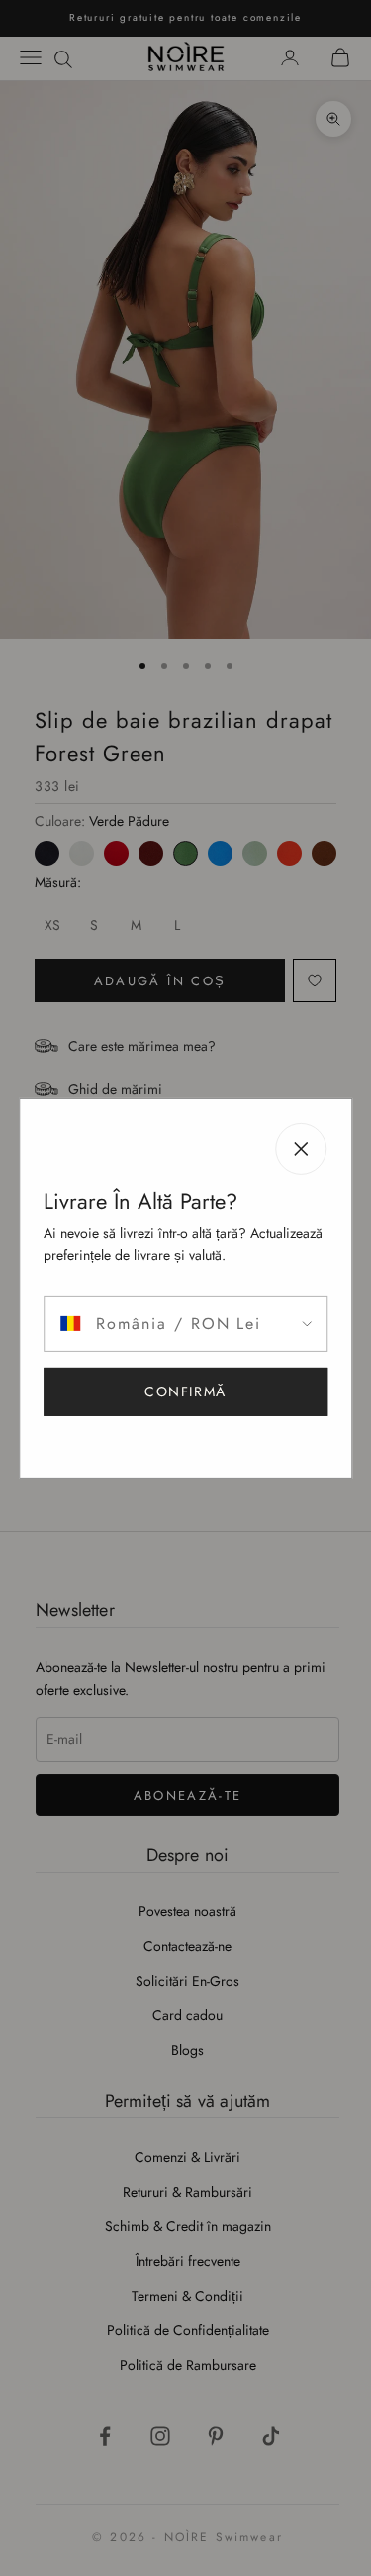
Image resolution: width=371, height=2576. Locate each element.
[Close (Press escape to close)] (301, 1148)
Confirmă (185, 1391)
